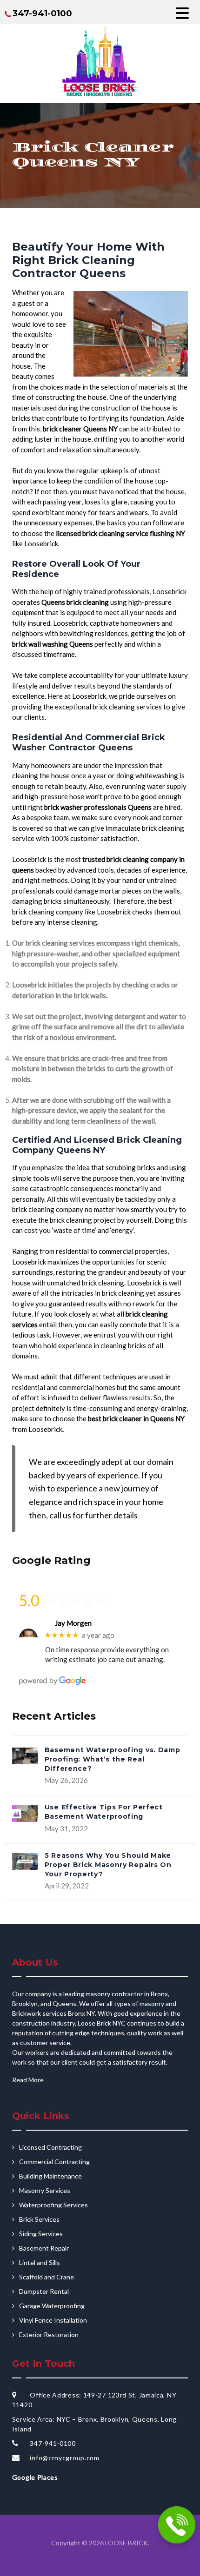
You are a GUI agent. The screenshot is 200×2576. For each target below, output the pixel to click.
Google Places (35, 2477)
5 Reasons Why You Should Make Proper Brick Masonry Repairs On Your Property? (108, 1865)
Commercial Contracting (54, 2162)
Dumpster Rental (44, 2291)
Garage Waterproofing (52, 2306)
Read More (28, 2080)
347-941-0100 (42, 13)
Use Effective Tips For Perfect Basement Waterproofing (104, 1812)
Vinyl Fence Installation (53, 2320)
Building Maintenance (50, 2176)
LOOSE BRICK (127, 2543)
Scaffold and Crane (47, 2277)
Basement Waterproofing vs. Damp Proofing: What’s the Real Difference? (113, 1759)
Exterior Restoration (49, 2334)
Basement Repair (44, 2248)
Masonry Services (45, 2190)
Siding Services (41, 2234)
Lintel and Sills (40, 2262)
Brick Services (39, 2219)
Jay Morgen (73, 1623)
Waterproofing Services (53, 2205)
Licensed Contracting (50, 2147)
